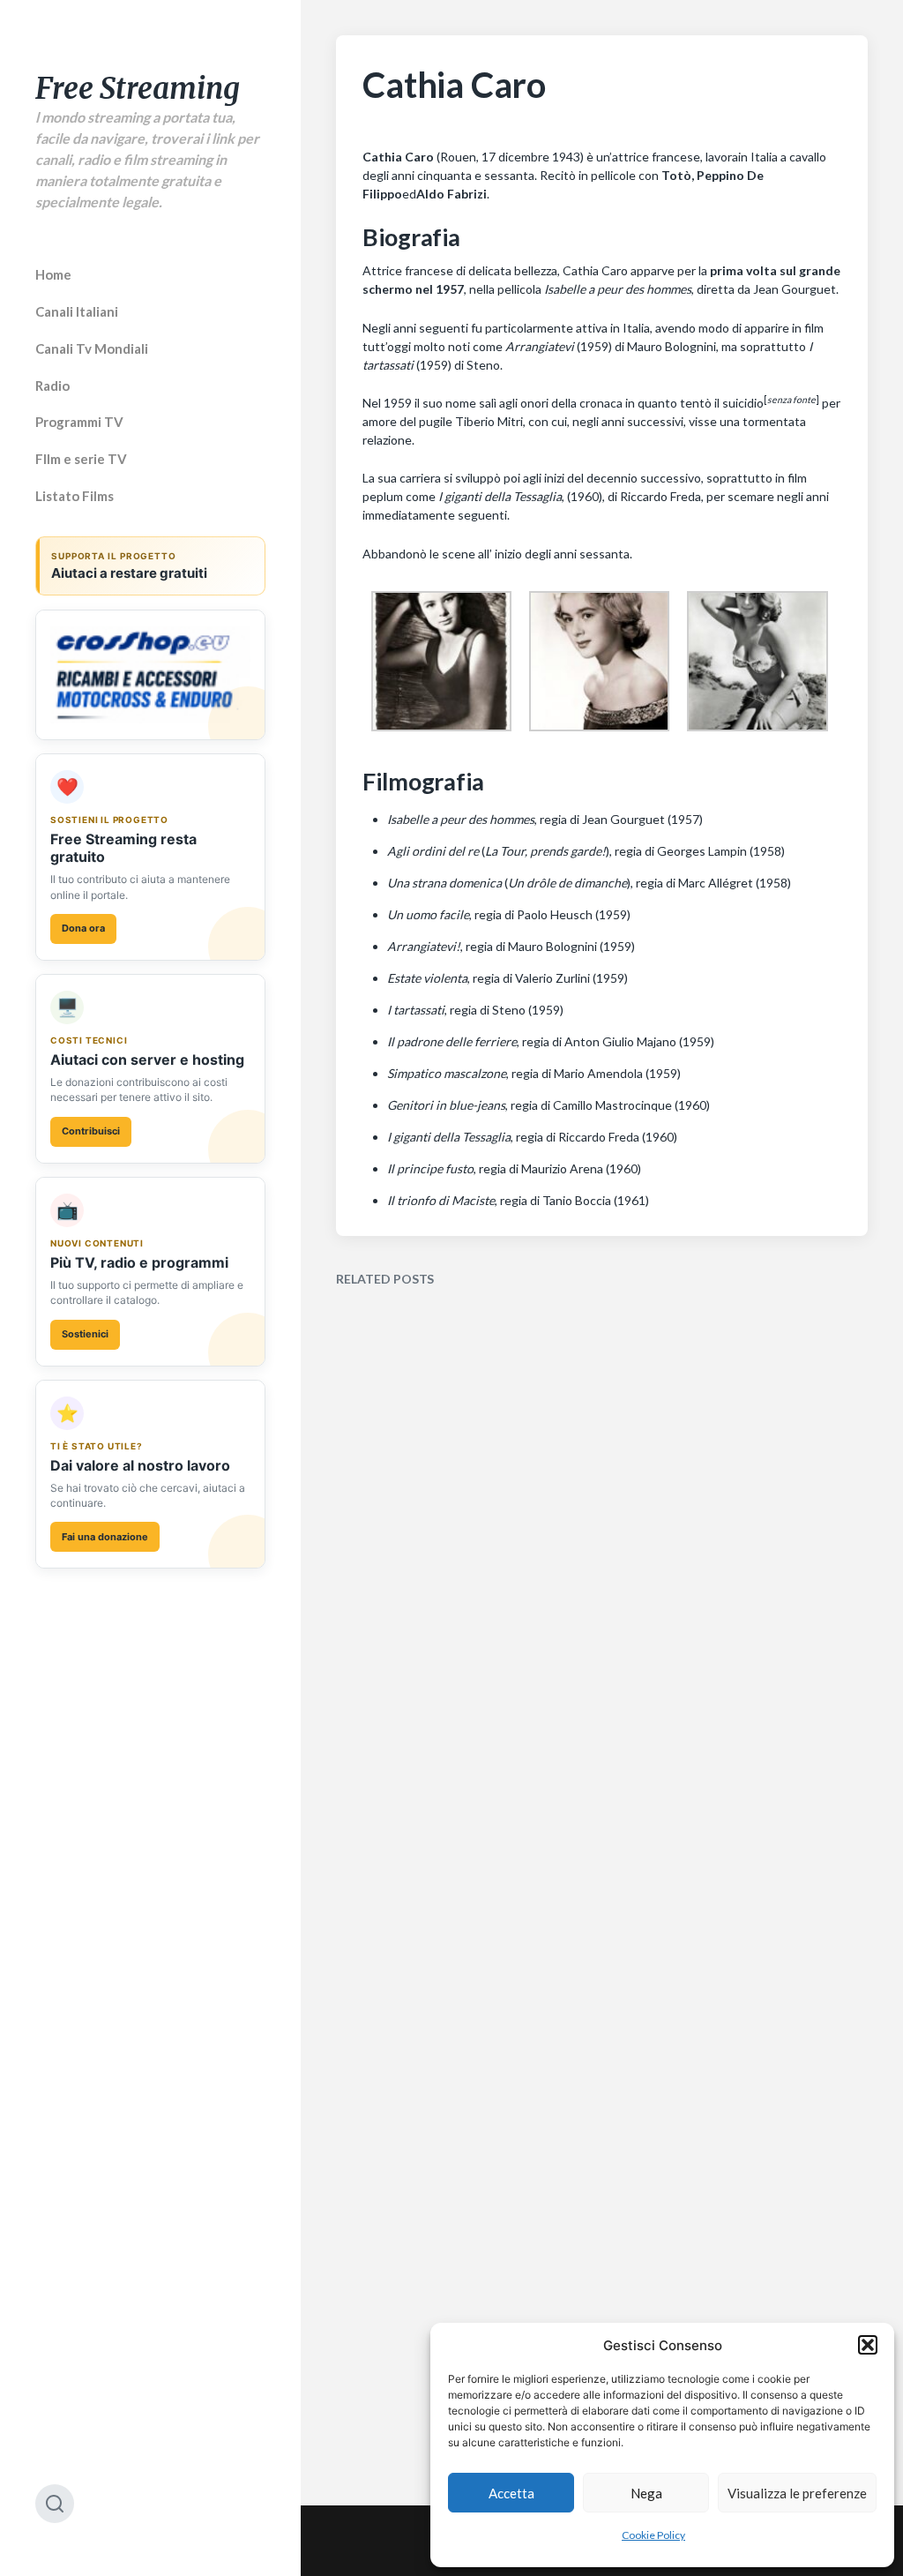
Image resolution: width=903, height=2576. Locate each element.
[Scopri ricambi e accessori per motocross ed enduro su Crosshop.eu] (150, 675)
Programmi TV (79, 422)
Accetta (511, 2493)
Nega (646, 2493)
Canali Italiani (77, 311)
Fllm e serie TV (81, 459)
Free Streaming (138, 89)
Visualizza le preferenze (797, 2493)
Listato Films (75, 496)
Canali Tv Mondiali (92, 348)
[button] (868, 2345)
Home (53, 274)
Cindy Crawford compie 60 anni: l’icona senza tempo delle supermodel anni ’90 (461, 1934)
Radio (52, 386)
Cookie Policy (653, 2535)
